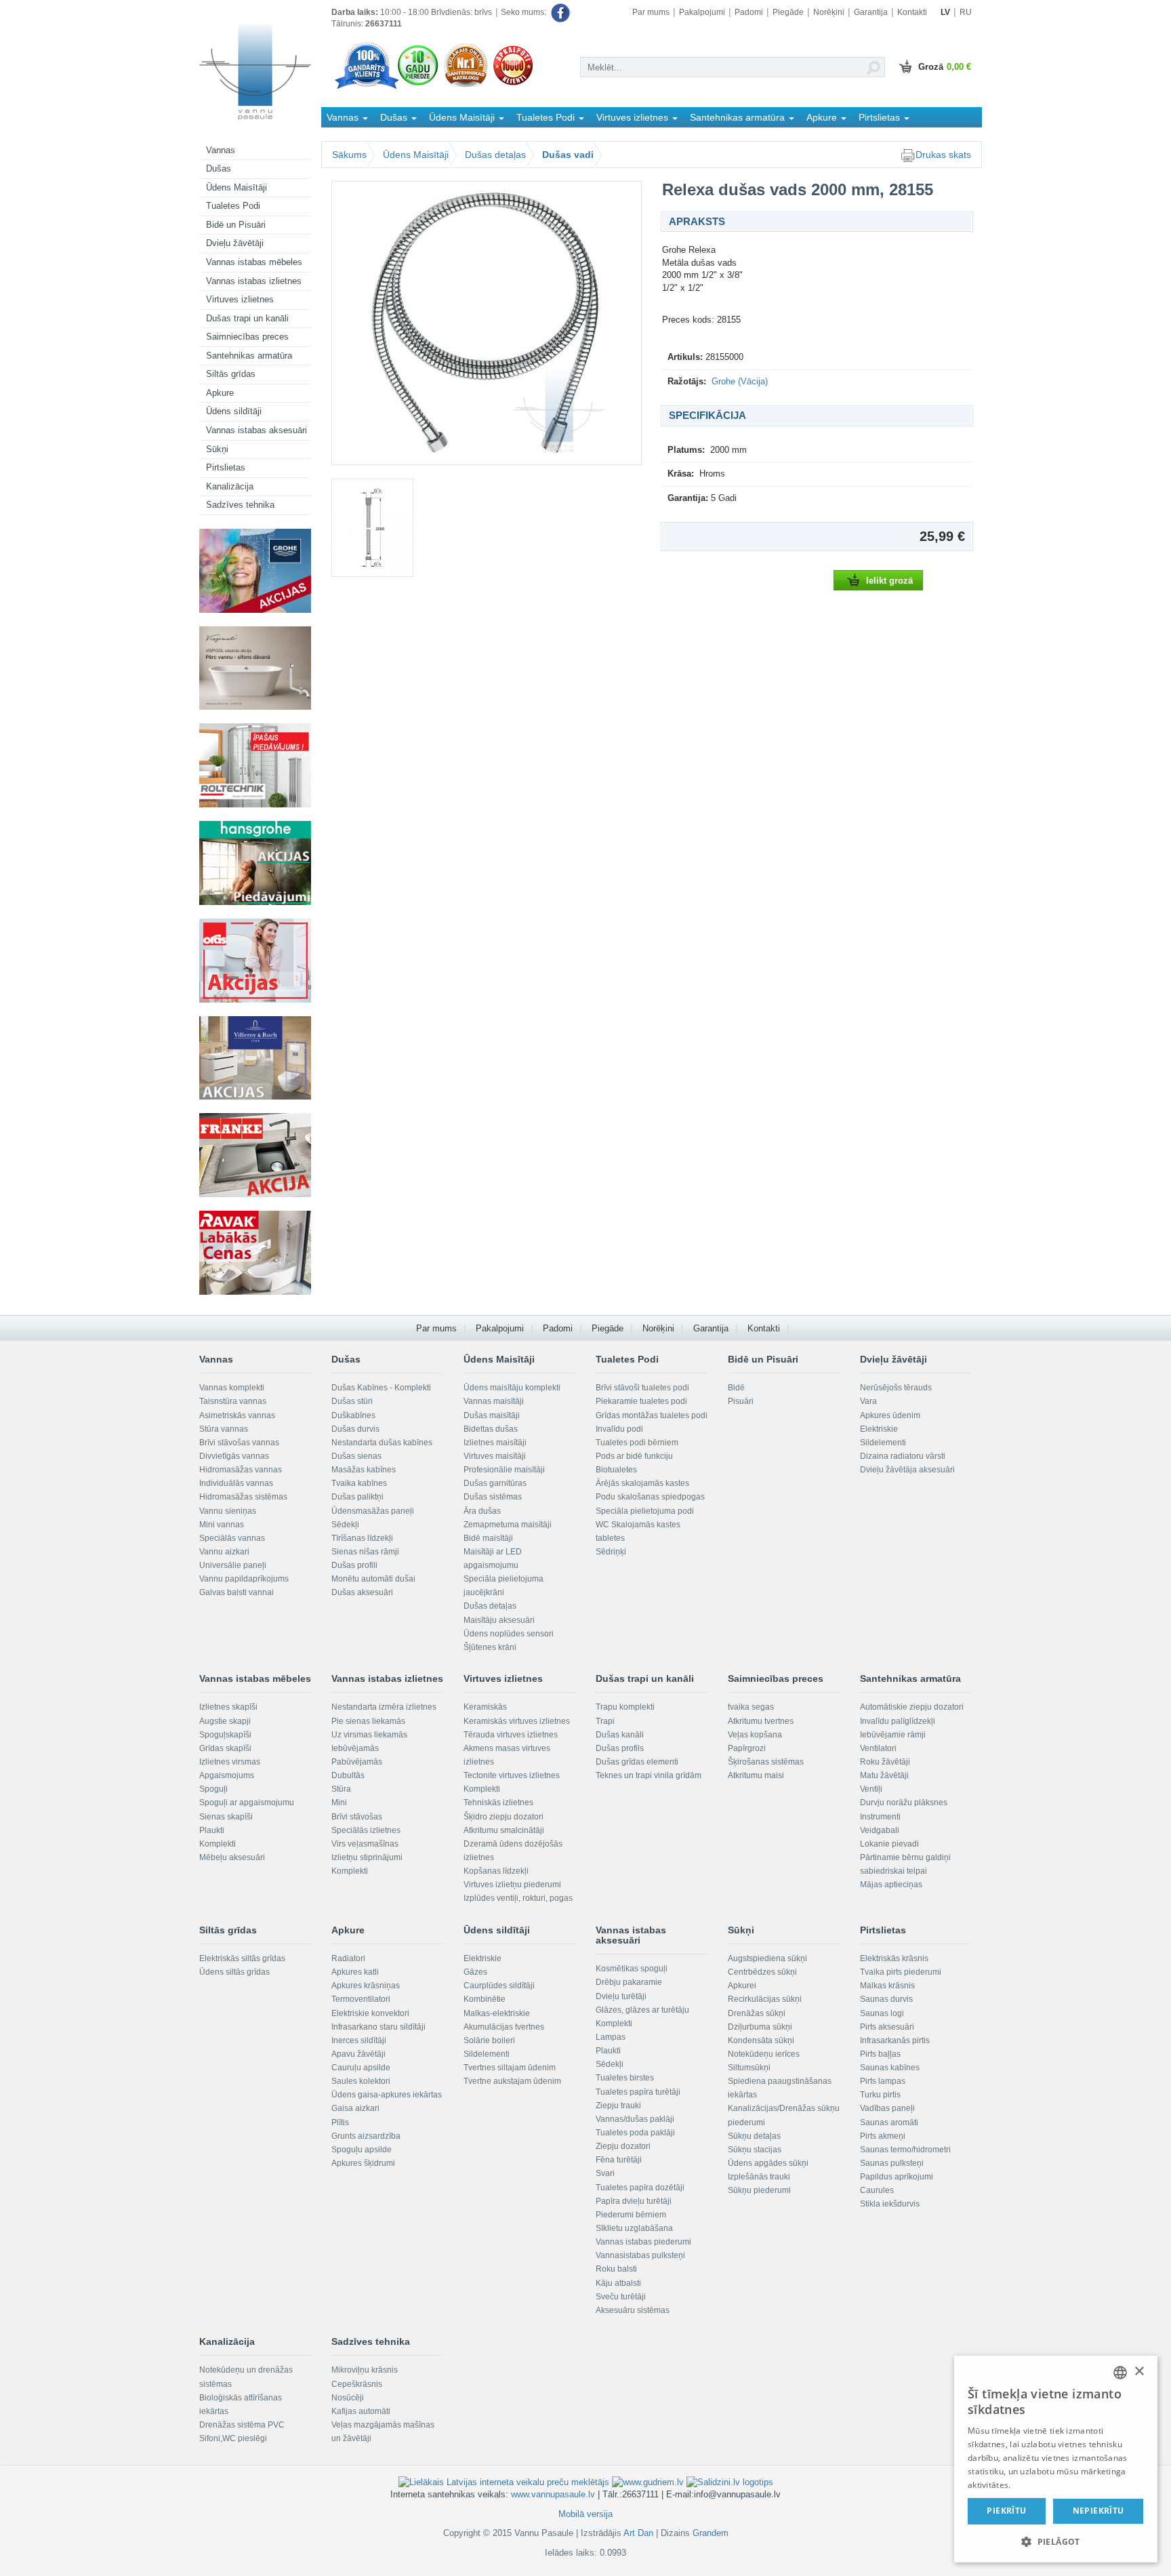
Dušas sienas (356, 1456)
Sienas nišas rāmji (365, 1552)
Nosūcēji (348, 2398)
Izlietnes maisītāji (495, 1443)
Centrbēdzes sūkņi (762, 1972)
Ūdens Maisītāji (237, 187)
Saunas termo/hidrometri (905, 2150)
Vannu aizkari (224, 1552)
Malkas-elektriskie (497, 2013)
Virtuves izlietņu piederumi (512, 1885)
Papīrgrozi (747, 1748)
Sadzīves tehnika (240, 505)
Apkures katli (355, 1972)
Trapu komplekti (625, 1707)
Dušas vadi (568, 155)
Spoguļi (213, 1789)
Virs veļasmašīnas (365, 1844)
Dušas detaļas (495, 155)
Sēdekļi (345, 1525)
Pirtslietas (226, 467)
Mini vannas (222, 1525)
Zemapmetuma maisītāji (508, 1525)
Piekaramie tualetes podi (641, 1401)
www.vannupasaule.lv (553, 2494)
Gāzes (475, 1972)
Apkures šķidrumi (363, 2163)
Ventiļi (871, 1789)
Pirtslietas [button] (881, 117)
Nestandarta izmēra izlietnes (384, 1707)
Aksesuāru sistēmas (633, 2310)
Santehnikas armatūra (249, 356)
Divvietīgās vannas (234, 1456)
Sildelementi (883, 1443)
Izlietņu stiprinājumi (367, 1857)
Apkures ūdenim (890, 1415)
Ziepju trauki (618, 2106)
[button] (1056, 2541)
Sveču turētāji (621, 2297)
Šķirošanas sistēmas (766, 1762)
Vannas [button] (344, 117)
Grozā (945, 67)
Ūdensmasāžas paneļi (373, 1511)
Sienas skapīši (226, 1817)
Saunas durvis (886, 1999)
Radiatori (348, 1958)
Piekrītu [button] (1006, 2511)
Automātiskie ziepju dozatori (912, 1707)
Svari (605, 2173)
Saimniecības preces (247, 337)
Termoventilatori (361, 1999)
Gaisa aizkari (355, 2108)
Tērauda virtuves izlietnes (511, 1735)
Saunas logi (882, 2013)
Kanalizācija (230, 486)
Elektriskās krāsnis (894, 1958)
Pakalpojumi (702, 12)
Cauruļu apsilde (361, 2068)
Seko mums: (525, 12)
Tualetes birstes (625, 2078)
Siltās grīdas (231, 374)
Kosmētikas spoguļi (632, 1969)
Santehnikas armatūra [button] (739, 117)
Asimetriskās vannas (237, 1415)
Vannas (221, 150)
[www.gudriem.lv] (648, 2481)
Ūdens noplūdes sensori (509, 1634)
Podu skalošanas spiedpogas (650, 1497)
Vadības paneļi (887, 2108)
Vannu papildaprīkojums (244, 1579)
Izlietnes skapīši (228, 1707)
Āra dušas (482, 1511)
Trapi (605, 1721)
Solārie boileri (489, 2040)
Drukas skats (943, 155)
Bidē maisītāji (488, 1538)
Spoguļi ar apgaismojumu (247, 1803)
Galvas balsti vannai (237, 1592)
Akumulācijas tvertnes (504, 2027)
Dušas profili (354, 1565)
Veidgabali (880, 1830)
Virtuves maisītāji (495, 1456)
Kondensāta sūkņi (761, 2040)
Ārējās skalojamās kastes (642, 1483)
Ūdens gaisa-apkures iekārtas (387, 2095)
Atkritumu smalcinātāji (504, 1830)
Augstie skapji (225, 1721)
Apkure (220, 393)
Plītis (340, 2122)
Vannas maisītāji (494, 1401)
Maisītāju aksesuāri (499, 1620)
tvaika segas (751, 1707)
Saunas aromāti (889, 2122)
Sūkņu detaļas (754, 2136)
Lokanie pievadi (889, 1844)
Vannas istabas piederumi (643, 2242)
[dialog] (1056, 2459)
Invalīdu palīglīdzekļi (898, 1721)
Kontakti (912, 12)
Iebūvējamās (355, 1748)
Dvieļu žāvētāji (235, 243)
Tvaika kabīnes (359, 1483)
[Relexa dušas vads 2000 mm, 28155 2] (376, 528)
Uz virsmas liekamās (369, 1735)
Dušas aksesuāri (362, 1592)
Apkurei (742, 1986)
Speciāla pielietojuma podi (645, 1511)
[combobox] (1120, 2373)
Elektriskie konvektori (370, 2013)
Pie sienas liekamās (368, 1721)
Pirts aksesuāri (887, 2027)
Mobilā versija (585, 2514)
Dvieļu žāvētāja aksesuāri (907, 1470)
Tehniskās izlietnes (498, 1803)
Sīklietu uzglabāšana (634, 2228)
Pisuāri (741, 1401)
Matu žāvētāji (884, 1775)
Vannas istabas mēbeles (254, 262)
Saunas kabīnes (890, 2068)
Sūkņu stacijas (755, 2150)
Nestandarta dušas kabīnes (382, 1443)
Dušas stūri (352, 1401)
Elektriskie (879, 1429)
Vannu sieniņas (228, 1511)
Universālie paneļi (233, 1565)
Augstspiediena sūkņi (767, 1958)
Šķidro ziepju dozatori (504, 1817)
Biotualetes (616, 1470)
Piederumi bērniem (631, 2215)
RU (966, 12)
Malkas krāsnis (887, 1986)
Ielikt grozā (889, 581)
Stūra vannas (224, 1429)
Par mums (651, 12)
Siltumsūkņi (749, 2068)
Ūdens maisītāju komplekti (512, 1388)
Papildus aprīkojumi (897, 2177)
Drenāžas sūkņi (757, 2013)
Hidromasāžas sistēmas (243, 1497)
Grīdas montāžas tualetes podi (652, 1415)
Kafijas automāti (361, 2411)
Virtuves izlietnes (240, 299)
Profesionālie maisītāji (504, 1470)
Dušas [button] (395, 117)
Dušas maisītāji (492, 1415)
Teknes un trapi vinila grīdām (649, 1775)
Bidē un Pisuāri (236, 225)
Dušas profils (620, 1748)
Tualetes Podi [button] (547, 117)
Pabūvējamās (357, 1762)
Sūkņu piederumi (759, 2190)
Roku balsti (616, 2269)
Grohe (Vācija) (740, 381)
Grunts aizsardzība (366, 2136)
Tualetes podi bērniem (637, 1443)
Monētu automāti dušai (373, 1579)
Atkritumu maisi (756, 1775)
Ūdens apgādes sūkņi (768, 2163)
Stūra (341, 1789)
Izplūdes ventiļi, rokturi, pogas (518, 1898)
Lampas (611, 2037)
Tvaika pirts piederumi (901, 1972)
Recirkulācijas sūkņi (765, 1999)
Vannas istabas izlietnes (254, 281)
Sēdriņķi (611, 1552)
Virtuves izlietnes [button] (634, 117)
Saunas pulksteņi (892, 2163)
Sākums (349, 155)
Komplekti (218, 1844)
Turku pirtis (880, 2095)
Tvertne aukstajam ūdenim (512, 2081)
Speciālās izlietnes (366, 1830)
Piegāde (788, 12)
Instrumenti (880, 1817)
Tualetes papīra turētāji (638, 2092)
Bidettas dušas (491, 1429)
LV (945, 12)
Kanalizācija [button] (353, 137)
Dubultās (348, 1775)
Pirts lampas (883, 2081)
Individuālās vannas (236, 1483)
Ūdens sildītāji (234, 411)
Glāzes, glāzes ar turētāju (642, 2010)
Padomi (749, 12)
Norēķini (829, 12)
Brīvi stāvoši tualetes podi (642, 1388)
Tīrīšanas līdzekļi (362, 1538)
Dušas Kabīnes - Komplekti (381, 1388)
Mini (339, 1803)
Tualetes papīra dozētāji (640, 2188)
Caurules (877, 2190)
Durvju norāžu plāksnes (904, 1803)
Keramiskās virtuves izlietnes (517, 1721)
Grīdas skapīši (225, 1748)
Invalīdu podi (619, 1429)
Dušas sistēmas (493, 1497)
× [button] (1139, 2372)
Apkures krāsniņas (366, 1986)
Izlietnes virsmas (230, 1762)
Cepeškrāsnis (357, 2384)
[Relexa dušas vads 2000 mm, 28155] (487, 323)
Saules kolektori (361, 2081)
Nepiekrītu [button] (1098, 2511)
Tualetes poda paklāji (635, 2133)
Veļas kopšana (755, 1735)
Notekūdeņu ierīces (764, 2054)
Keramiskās (485, 1707)
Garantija (871, 12)
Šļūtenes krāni (490, 1647)
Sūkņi (217, 449)
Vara (868, 1401)
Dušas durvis (355, 1429)
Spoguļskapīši (225, 1735)
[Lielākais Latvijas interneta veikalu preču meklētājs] (504, 2481)
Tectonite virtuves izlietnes (512, 1775)
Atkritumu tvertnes (761, 1721)
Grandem (711, 2533)
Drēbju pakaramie (629, 1982)
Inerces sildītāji (359, 2040)
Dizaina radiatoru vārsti (903, 1456)
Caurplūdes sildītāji (499, 1986)
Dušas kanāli (620, 1735)
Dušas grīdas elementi (637, 1762)
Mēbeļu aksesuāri (232, 1857)
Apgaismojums (227, 1775)
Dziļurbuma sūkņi (760, 2027)
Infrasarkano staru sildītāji (378, 2027)
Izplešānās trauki (759, 2177)
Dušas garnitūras (495, 1483)
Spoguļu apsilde (362, 2150)
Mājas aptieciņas (891, 1885)
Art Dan (640, 2533)
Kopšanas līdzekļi (496, 1871)
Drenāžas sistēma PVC (242, 2425)
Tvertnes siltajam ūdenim (510, 2068)
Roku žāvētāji (885, 1762)
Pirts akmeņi (883, 2136)
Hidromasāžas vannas (241, 1470)
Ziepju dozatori (623, 2146)
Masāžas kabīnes (364, 1470)
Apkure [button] (823, 117)
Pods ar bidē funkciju (634, 1456)
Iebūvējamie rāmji (893, 1735)
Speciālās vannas (232, 1538)
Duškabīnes (353, 1415)
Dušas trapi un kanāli (247, 318)
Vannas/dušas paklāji (635, 2119)
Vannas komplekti (232, 1388)
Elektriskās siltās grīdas (242, 1958)
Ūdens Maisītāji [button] (463, 117)
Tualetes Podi (233, 206)
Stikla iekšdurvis (890, 2204)
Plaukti (212, 1830)
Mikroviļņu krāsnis (365, 2370)
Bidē (736, 1388)
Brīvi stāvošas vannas (239, 1443)
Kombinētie (485, 1999)
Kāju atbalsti (618, 2283)
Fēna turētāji (619, 2160)
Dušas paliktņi (357, 1497)
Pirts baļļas (880, 2054)
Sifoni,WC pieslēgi (233, 2438)
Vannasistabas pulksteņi (640, 2255)
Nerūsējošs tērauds (896, 1388)
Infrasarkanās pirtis (895, 2040)
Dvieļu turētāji (621, 1996)
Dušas (219, 168)
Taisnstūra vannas (233, 1401)
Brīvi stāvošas (357, 1817)
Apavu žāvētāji (358, 2054)
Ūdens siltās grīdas (234, 1972)
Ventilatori (878, 1748)
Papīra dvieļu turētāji (634, 2201)
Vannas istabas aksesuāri (256, 430)
